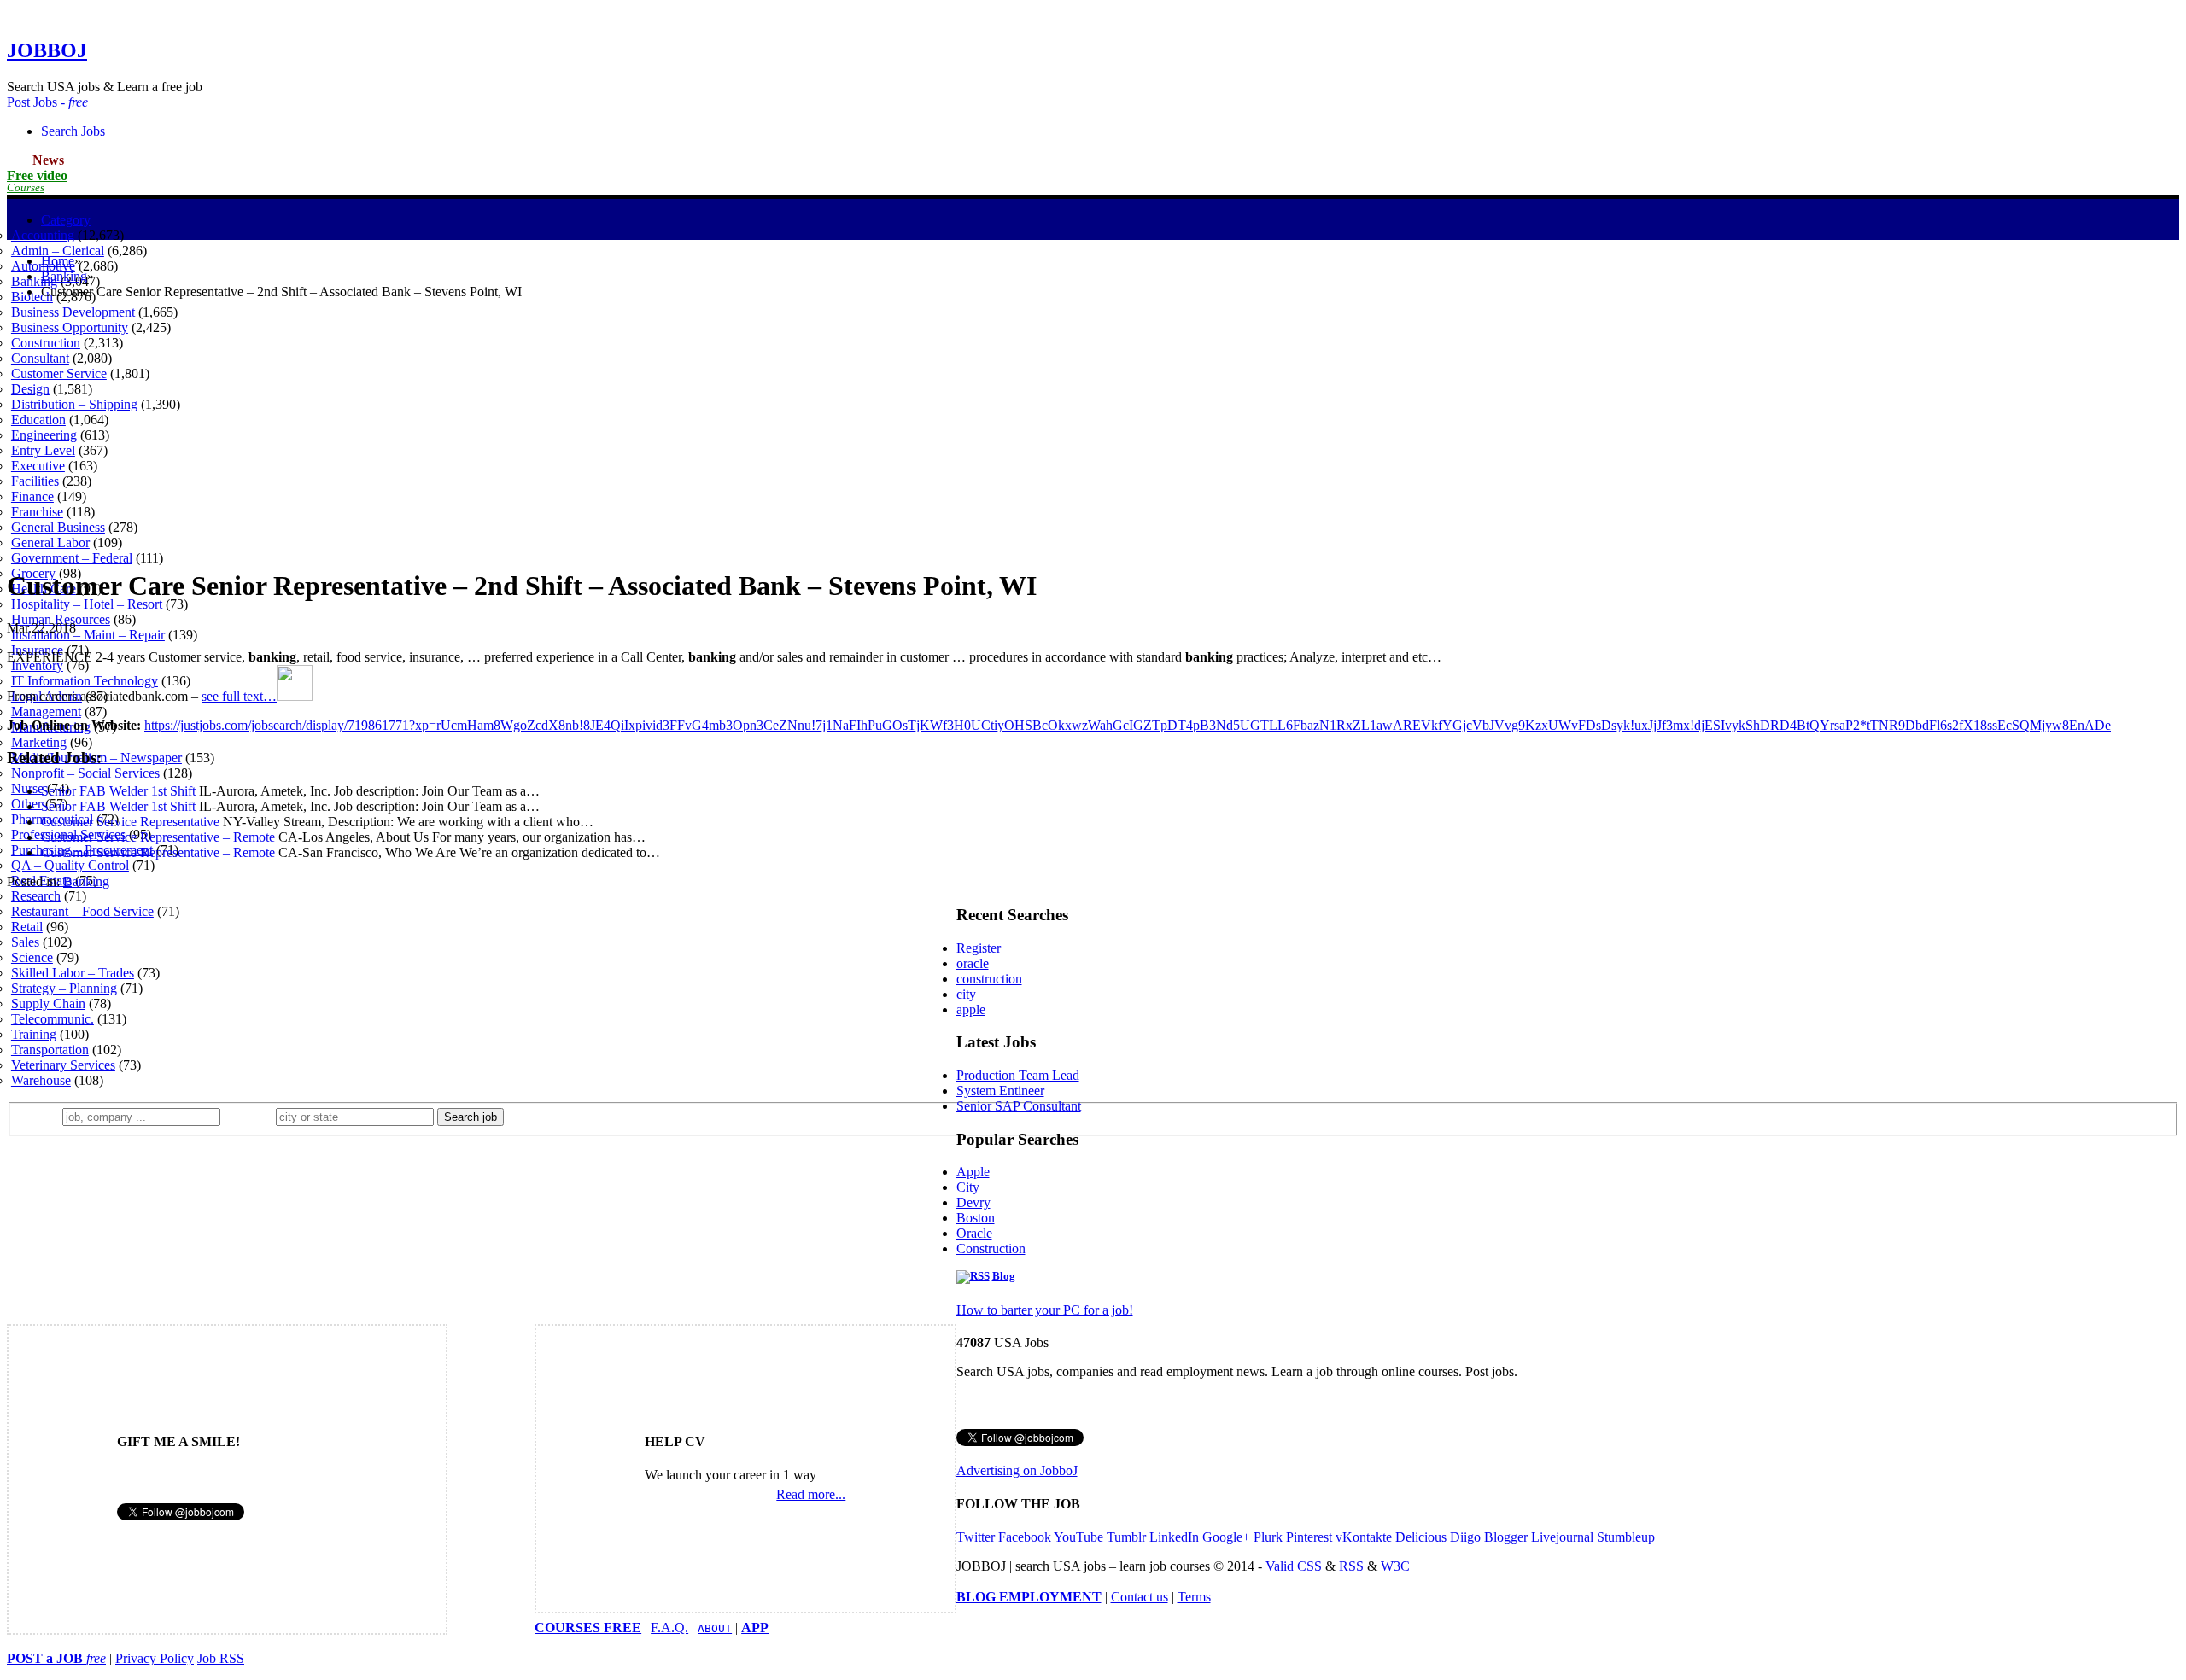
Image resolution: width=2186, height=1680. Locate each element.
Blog (1004, 1276)
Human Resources (61, 619)
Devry (973, 1202)
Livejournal (1562, 1537)
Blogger (1506, 1537)
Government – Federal (72, 558)
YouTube (1078, 1537)
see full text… (239, 696)
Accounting (43, 235)
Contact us (1140, 1597)
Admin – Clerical (58, 251)
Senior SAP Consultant (1019, 1106)
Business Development (73, 312)
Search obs (73, 131)
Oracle (974, 1233)
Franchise (37, 512)
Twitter (976, 1537)
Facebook (1025, 1537)
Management (46, 712)
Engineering (44, 435)
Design (30, 389)
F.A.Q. (669, 1627)
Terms (1194, 1597)
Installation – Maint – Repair (88, 635)
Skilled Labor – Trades (73, 973)
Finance (32, 496)
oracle (973, 963)
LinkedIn (1174, 1537)
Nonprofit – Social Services (85, 773)
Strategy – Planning (64, 988)
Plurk (1268, 1537)
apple (971, 1009)
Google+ (1226, 1537)
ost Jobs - (47, 102)
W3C (1395, 1566)
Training (34, 1034)
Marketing (39, 742)
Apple (973, 1172)
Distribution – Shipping (74, 404)
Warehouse (41, 1080)
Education (38, 420)
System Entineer (1000, 1091)
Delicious (1421, 1537)
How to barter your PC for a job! (1045, 1310)
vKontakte (1364, 1537)
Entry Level (43, 450)
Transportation (50, 1050)
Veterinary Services (63, 1065)
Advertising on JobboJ (1017, 1470)
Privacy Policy (155, 1658)
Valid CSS (1294, 1566)
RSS (1351, 1566)
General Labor (50, 542)
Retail (27, 927)
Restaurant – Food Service (82, 911)
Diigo (1465, 1537)
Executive (38, 466)
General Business (58, 527)
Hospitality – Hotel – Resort (87, 604)
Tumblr (1126, 1537)
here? (251, 1116)
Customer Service (59, 373)
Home (58, 261)
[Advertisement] (1093, 433)
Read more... (811, 1494)
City (968, 1187)
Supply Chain (48, 1003)
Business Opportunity (70, 327)
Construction (46, 343)
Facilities (35, 481)
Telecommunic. (53, 1019)
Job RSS (221, 1658)
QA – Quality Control (70, 865)
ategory (66, 220)
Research (36, 896)
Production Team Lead (1018, 1075)
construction (989, 979)
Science (32, 957)
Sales (25, 942)
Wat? (41, 1116)
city (966, 994)
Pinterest (1309, 1537)
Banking (34, 281)
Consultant (40, 358)
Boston (976, 1218)
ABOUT (715, 1628)
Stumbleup (1626, 1537)
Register (979, 948)
